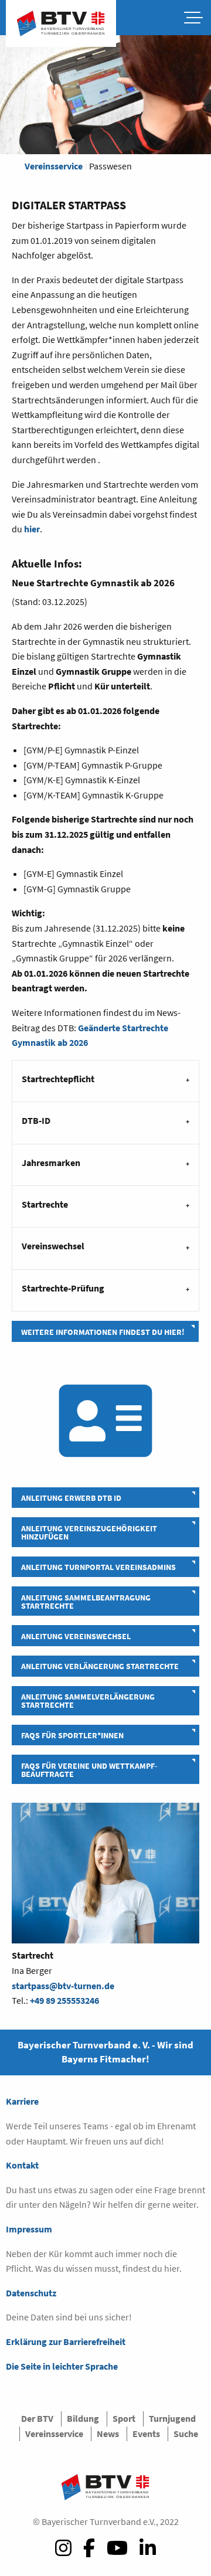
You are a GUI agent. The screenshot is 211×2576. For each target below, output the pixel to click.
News (108, 2434)
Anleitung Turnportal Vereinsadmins (98, 1567)
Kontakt (22, 2165)
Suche (186, 2434)
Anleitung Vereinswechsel (76, 1636)
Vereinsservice (54, 166)
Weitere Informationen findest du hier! (103, 1332)
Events (146, 2434)
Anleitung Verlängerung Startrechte (100, 1666)
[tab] (105, 1081)
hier (32, 529)
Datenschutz (31, 2293)
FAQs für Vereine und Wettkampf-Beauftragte (89, 1770)
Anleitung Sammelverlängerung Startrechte (88, 1701)
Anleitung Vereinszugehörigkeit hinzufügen (89, 1532)
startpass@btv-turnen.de (63, 1986)
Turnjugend (172, 2418)
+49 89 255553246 (64, 2000)
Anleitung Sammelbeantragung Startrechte (86, 1602)
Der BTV (37, 2418)
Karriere (22, 2101)
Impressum (29, 2229)
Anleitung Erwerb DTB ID (71, 1498)
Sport (124, 2418)
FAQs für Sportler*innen (72, 1735)
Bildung (83, 2418)
